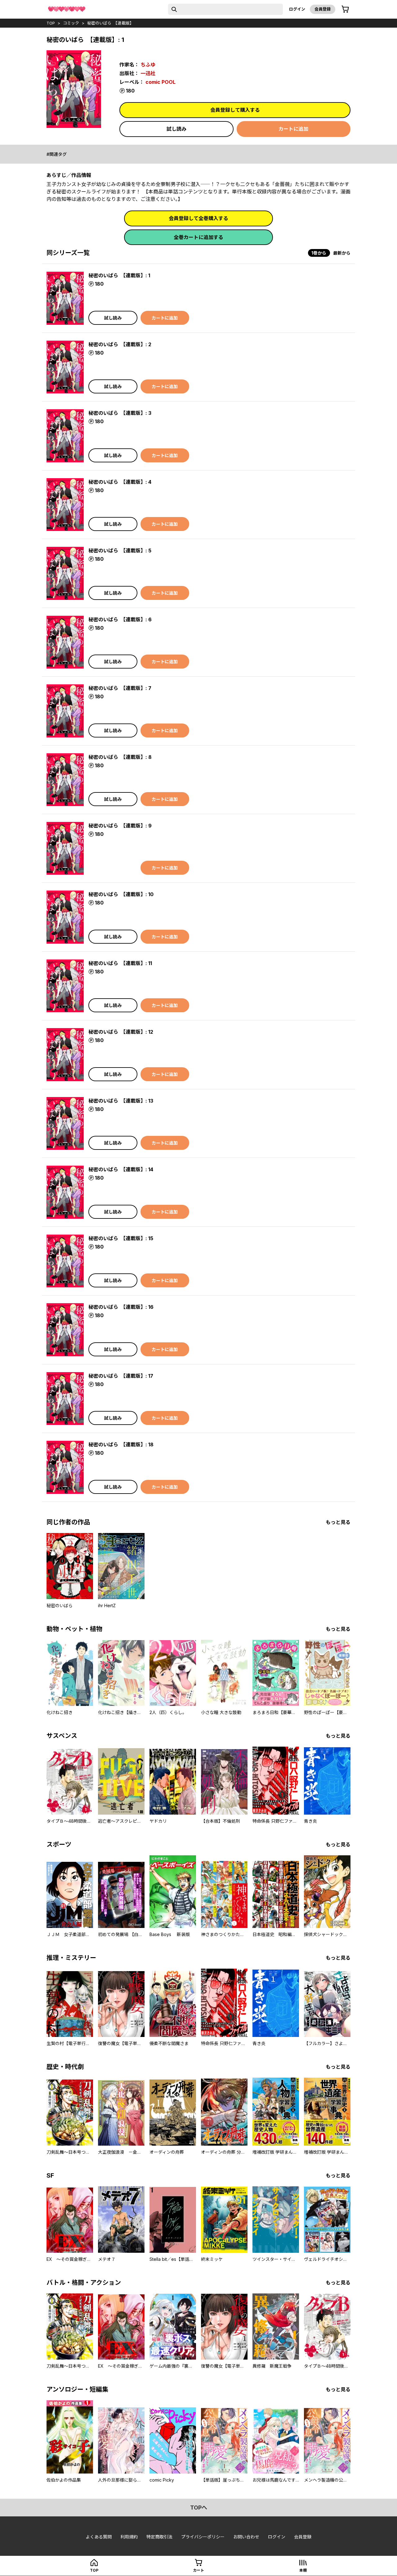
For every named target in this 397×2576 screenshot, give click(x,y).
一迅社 (148, 73)
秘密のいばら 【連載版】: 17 (121, 1376)
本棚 (303, 2570)
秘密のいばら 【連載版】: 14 (121, 1169)
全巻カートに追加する (198, 237)
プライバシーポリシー (203, 2537)
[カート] (345, 9)
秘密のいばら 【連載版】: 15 (121, 1238)
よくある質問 (99, 2537)
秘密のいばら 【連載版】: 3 (120, 413)
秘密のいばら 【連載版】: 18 (121, 1444)
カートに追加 (293, 129)
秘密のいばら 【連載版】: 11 (120, 963)
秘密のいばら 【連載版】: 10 (121, 894)
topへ (199, 2508)
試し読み (176, 129)
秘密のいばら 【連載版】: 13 (121, 1101)
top (51, 23)
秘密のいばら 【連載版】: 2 (120, 344)
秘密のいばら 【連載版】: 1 (119, 275)
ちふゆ (148, 65)
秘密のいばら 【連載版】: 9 (120, 826)
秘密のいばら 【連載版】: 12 (121, 1032)
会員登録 (323, 9)
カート (198, 2570)
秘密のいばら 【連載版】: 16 (121, 1307)
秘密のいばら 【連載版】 (110, 23)
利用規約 (129, 2537)
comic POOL (161, 82)
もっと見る (338, 1522)
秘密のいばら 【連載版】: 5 (120, 551)
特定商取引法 (159, 2537)
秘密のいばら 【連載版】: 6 (120, 619)
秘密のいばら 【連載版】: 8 (120, 757)
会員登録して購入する (235, 110)
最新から (342, 253)
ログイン (297, 9)
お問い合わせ (246, 2537)
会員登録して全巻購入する (198, 218)
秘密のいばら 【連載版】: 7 (120, 688)
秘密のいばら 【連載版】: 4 (120, 482)
